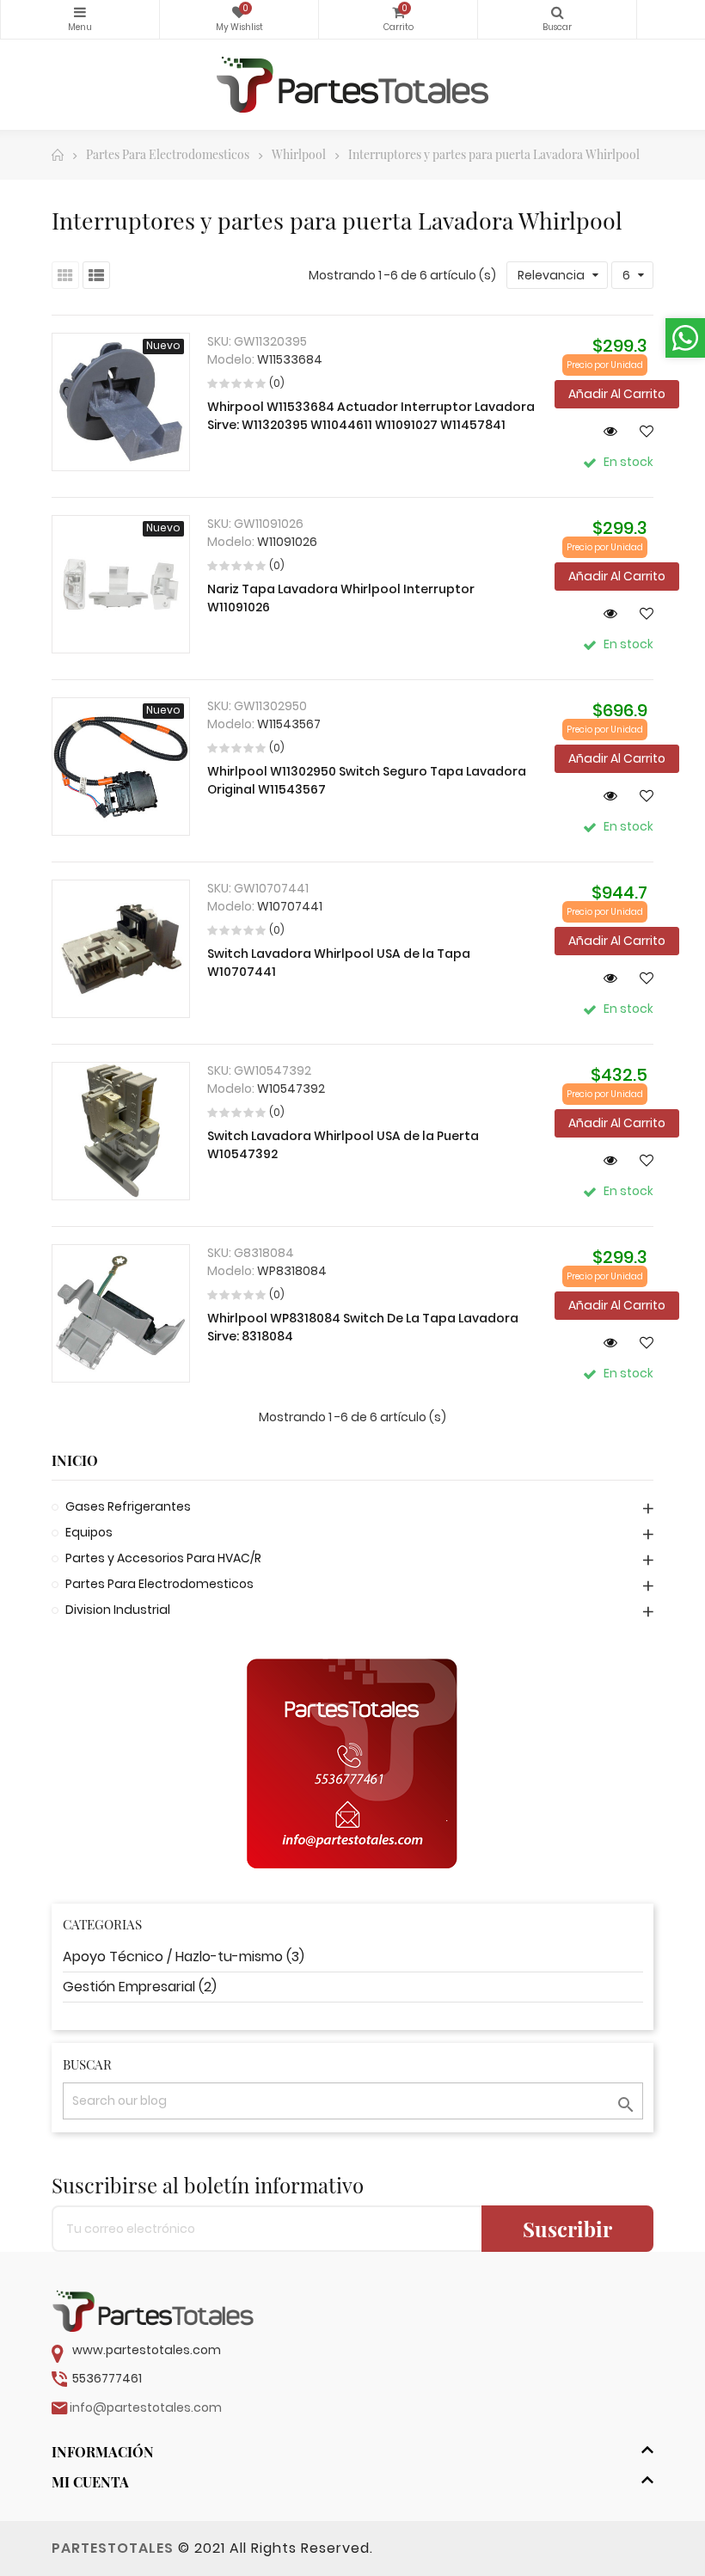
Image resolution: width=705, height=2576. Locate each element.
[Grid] (65, 275)
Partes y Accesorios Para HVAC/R (163, 1558)
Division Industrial (118, 1610)
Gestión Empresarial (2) (140, 1987)
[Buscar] (557, 19)
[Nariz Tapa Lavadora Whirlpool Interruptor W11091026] (121, 584)
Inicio (75, 1461)
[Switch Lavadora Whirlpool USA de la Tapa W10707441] (121, 949)
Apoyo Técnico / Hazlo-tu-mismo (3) (184, 1957)
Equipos (89, 1532)
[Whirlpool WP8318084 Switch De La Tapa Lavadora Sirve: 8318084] (121, 1313)
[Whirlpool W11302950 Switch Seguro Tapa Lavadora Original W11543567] (121, 767)
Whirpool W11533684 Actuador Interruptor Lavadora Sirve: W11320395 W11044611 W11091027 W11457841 (371, 416)
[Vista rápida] (604, 431)
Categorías (80, 19)
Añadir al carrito (617, 394)
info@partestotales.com (146, 2407)
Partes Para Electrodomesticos (159, 1584)
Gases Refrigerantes (128, 1506)
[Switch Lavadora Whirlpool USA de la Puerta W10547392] (121, 1131)
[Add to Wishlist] (640, 431)
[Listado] (96, 275)
